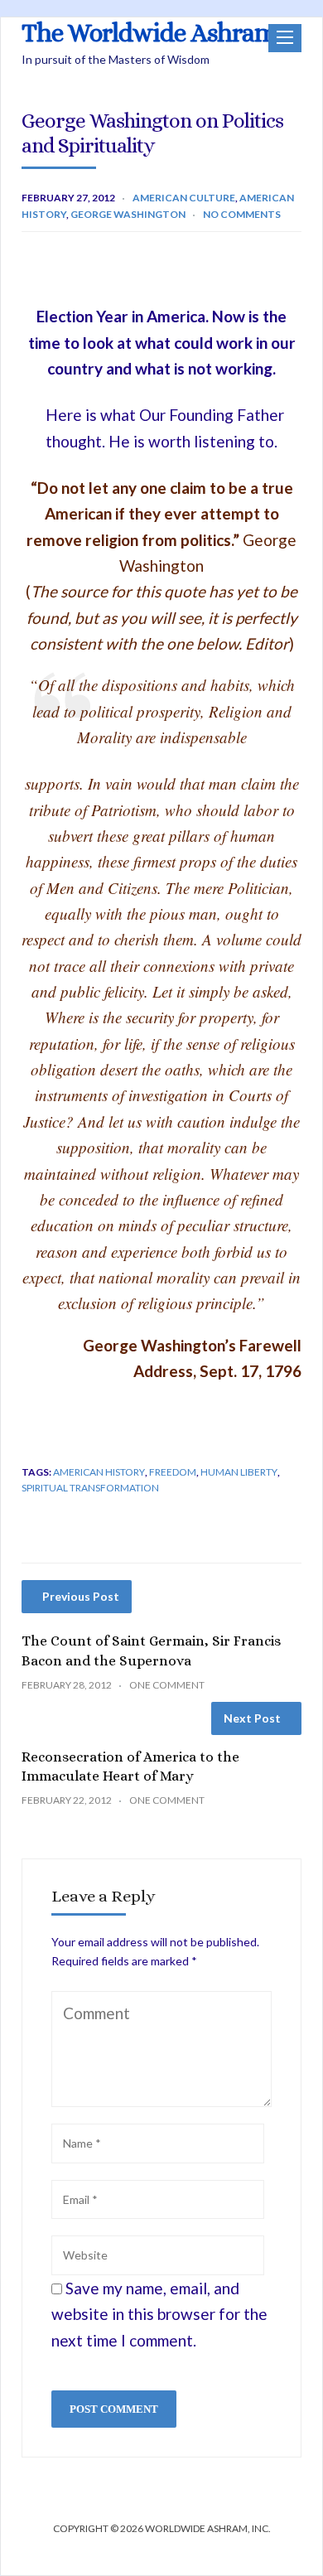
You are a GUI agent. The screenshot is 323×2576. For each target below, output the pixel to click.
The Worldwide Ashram (149, 33)
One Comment (167, 1685)
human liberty (239, 1472)
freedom (173, 1472)
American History (99, 1472)
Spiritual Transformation (90, 1488)
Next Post (252, 1718)
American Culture (184, 198)
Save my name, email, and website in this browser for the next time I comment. (159, 2314)
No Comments (242, 214)
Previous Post (81, 1596)
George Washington (128, 214)
